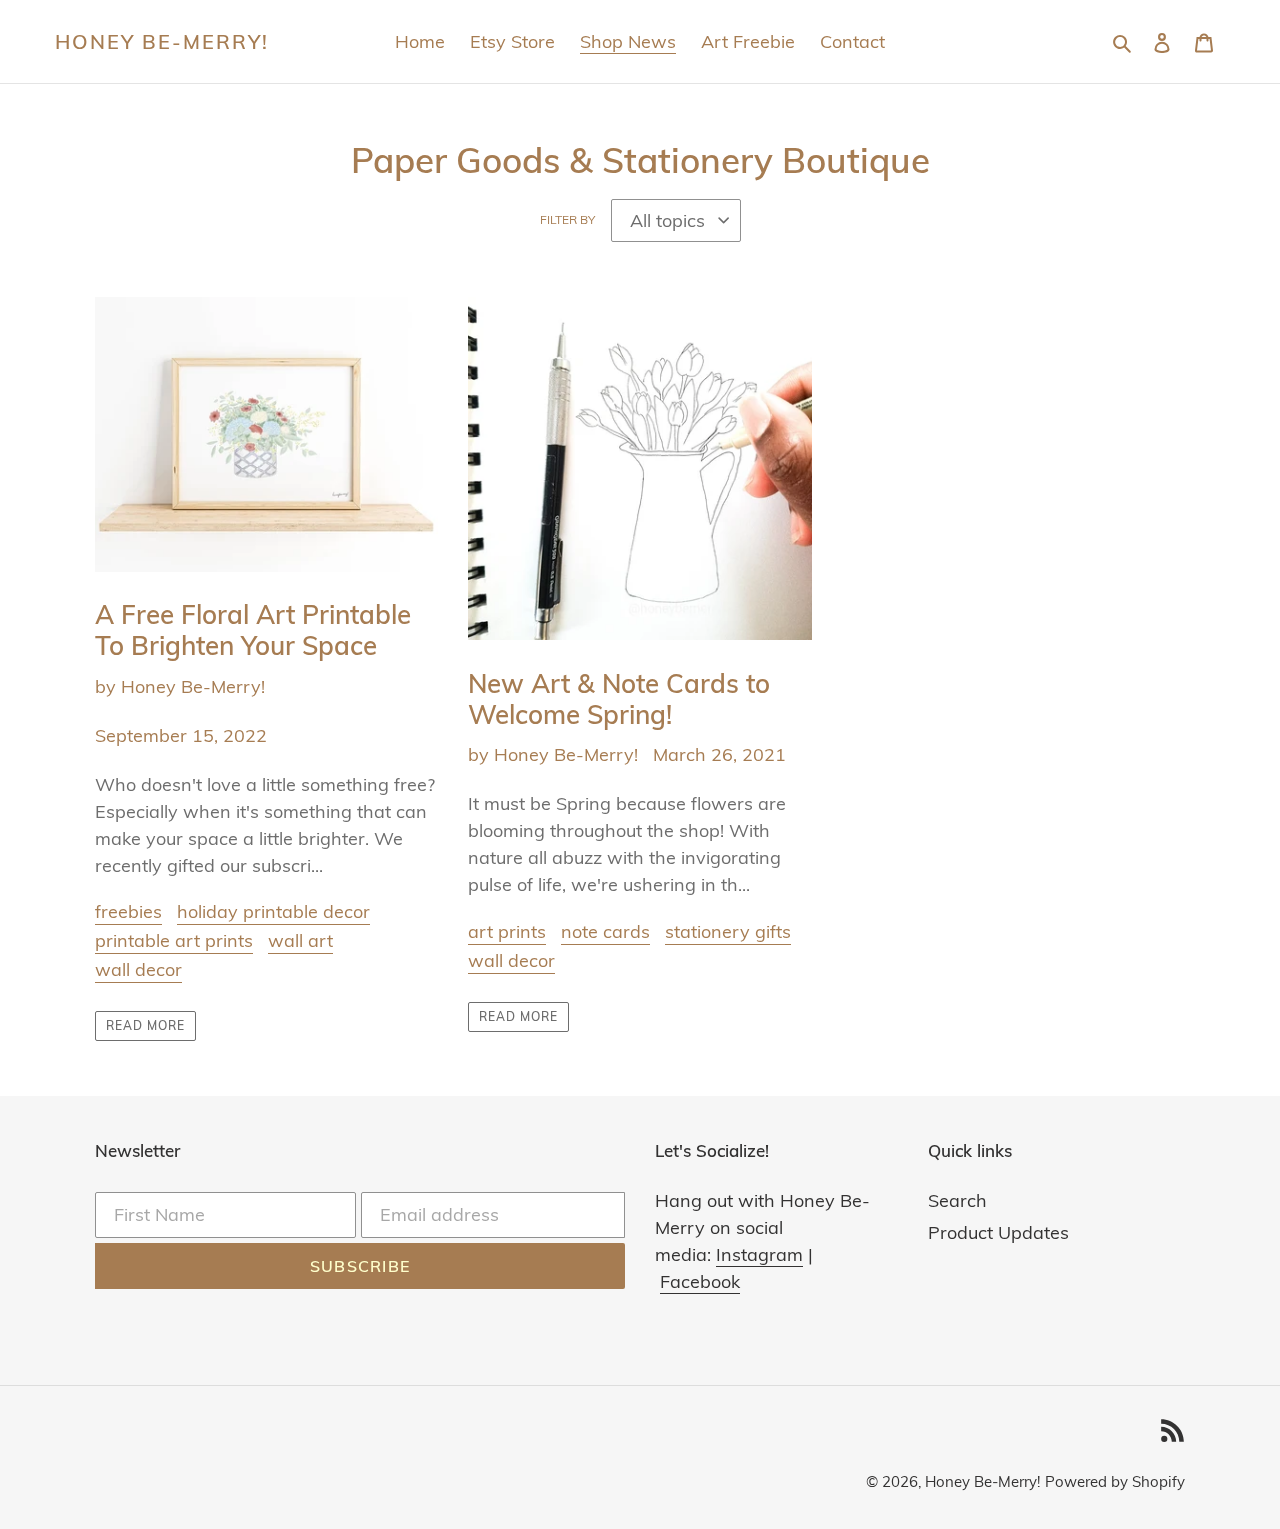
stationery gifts (728, 931)
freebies (128, 911)
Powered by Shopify (1115, 1481)
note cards (605, 931)
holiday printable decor (273, 911)
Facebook (700, 1281)
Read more (145, 1025)
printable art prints (174, 940)
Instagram (759, 1254)
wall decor (138, 969)
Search (957, 1200)
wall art (300, 940)
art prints (507, 931)
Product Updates (998, 1232)
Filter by (567, 219)
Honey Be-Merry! (162, 42)
